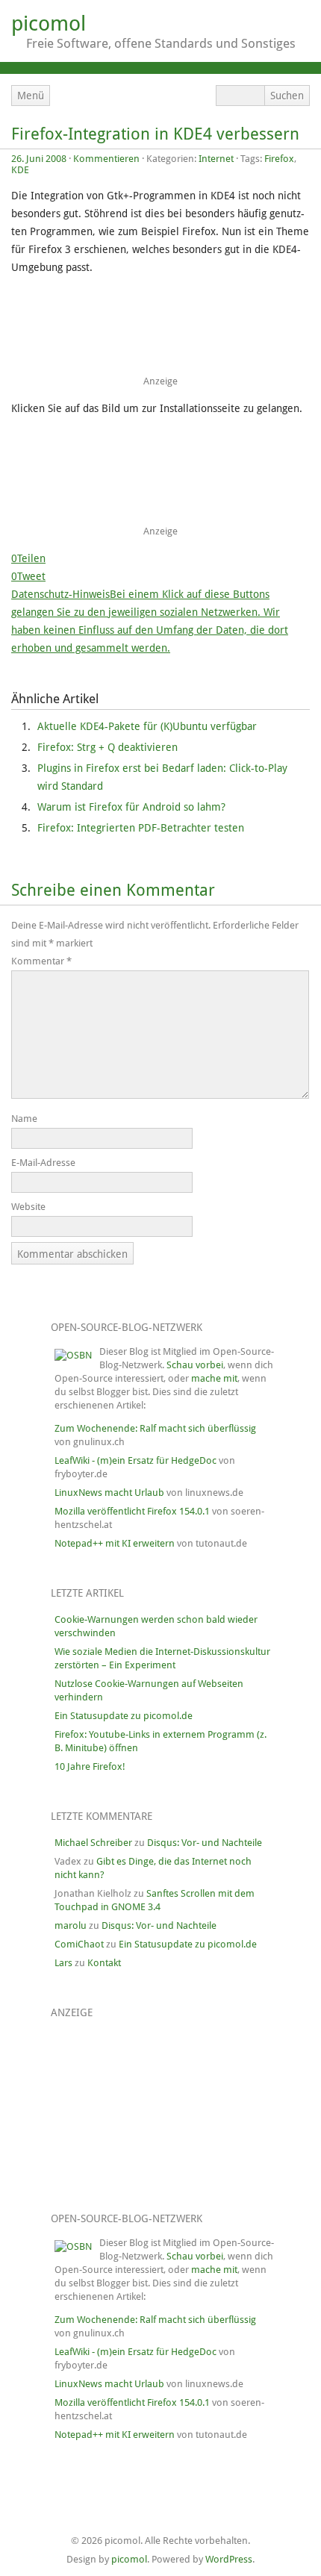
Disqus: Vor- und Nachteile (205, 1843)
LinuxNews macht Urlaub (109, 1493)
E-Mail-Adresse (43, 1163)
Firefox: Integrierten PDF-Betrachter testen (141, 828)
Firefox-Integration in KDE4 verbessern (155, 134)
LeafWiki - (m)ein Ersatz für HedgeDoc (135, 1460)
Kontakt (104, 1963)
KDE (20, 170)
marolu (71, 1925)
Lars (63, 1963)
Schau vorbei (195, 1365)
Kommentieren (106, 159)
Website (28, 1207)
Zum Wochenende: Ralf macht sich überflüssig (155, 1428)
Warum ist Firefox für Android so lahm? (131, 807)
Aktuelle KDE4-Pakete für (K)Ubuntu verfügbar (147, 726)
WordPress (229, 2559)
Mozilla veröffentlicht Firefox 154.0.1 (132, 1511)
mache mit (214, 1378)
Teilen (31, 558)
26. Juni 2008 (39, 159)
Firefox (279, 159)
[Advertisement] (157, 330)
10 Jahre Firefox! (90, 1766)
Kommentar (41, 961)
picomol (49, 24)
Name (24, 1119)
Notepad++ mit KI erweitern (115, 1543)
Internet (216, 159)
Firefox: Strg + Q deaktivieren (107, 747)
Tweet (31, 576)
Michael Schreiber (93, 1843)
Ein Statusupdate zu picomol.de (124, 1716)
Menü (31, 96)
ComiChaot (79, 1944)
